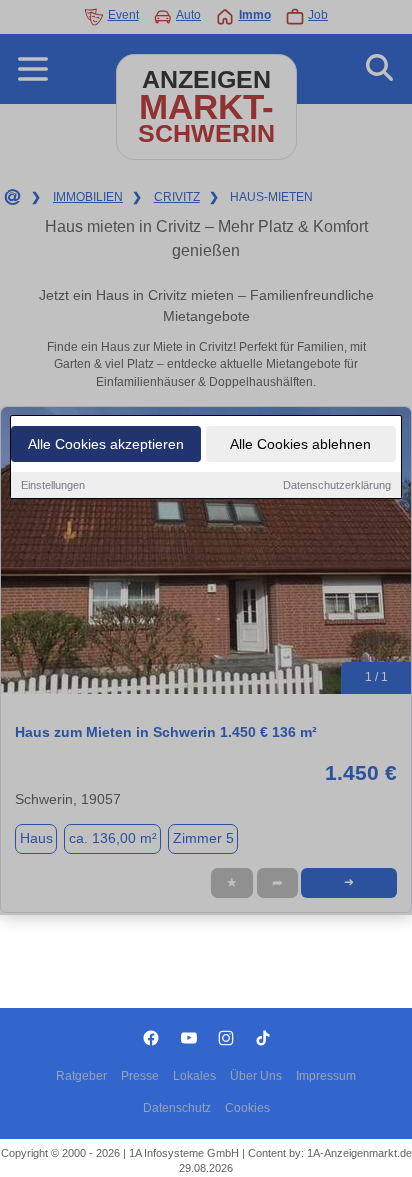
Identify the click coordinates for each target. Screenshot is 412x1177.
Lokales (194, 1076)
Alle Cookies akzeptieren (106, 444)
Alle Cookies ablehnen (300, 444)
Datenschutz (177, 1108)
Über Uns (256, 1076)
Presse (140, 1076)
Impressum (326, 1076)
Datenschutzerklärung (337, 485)
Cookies (247, 1108)
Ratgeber (81, 1076)
